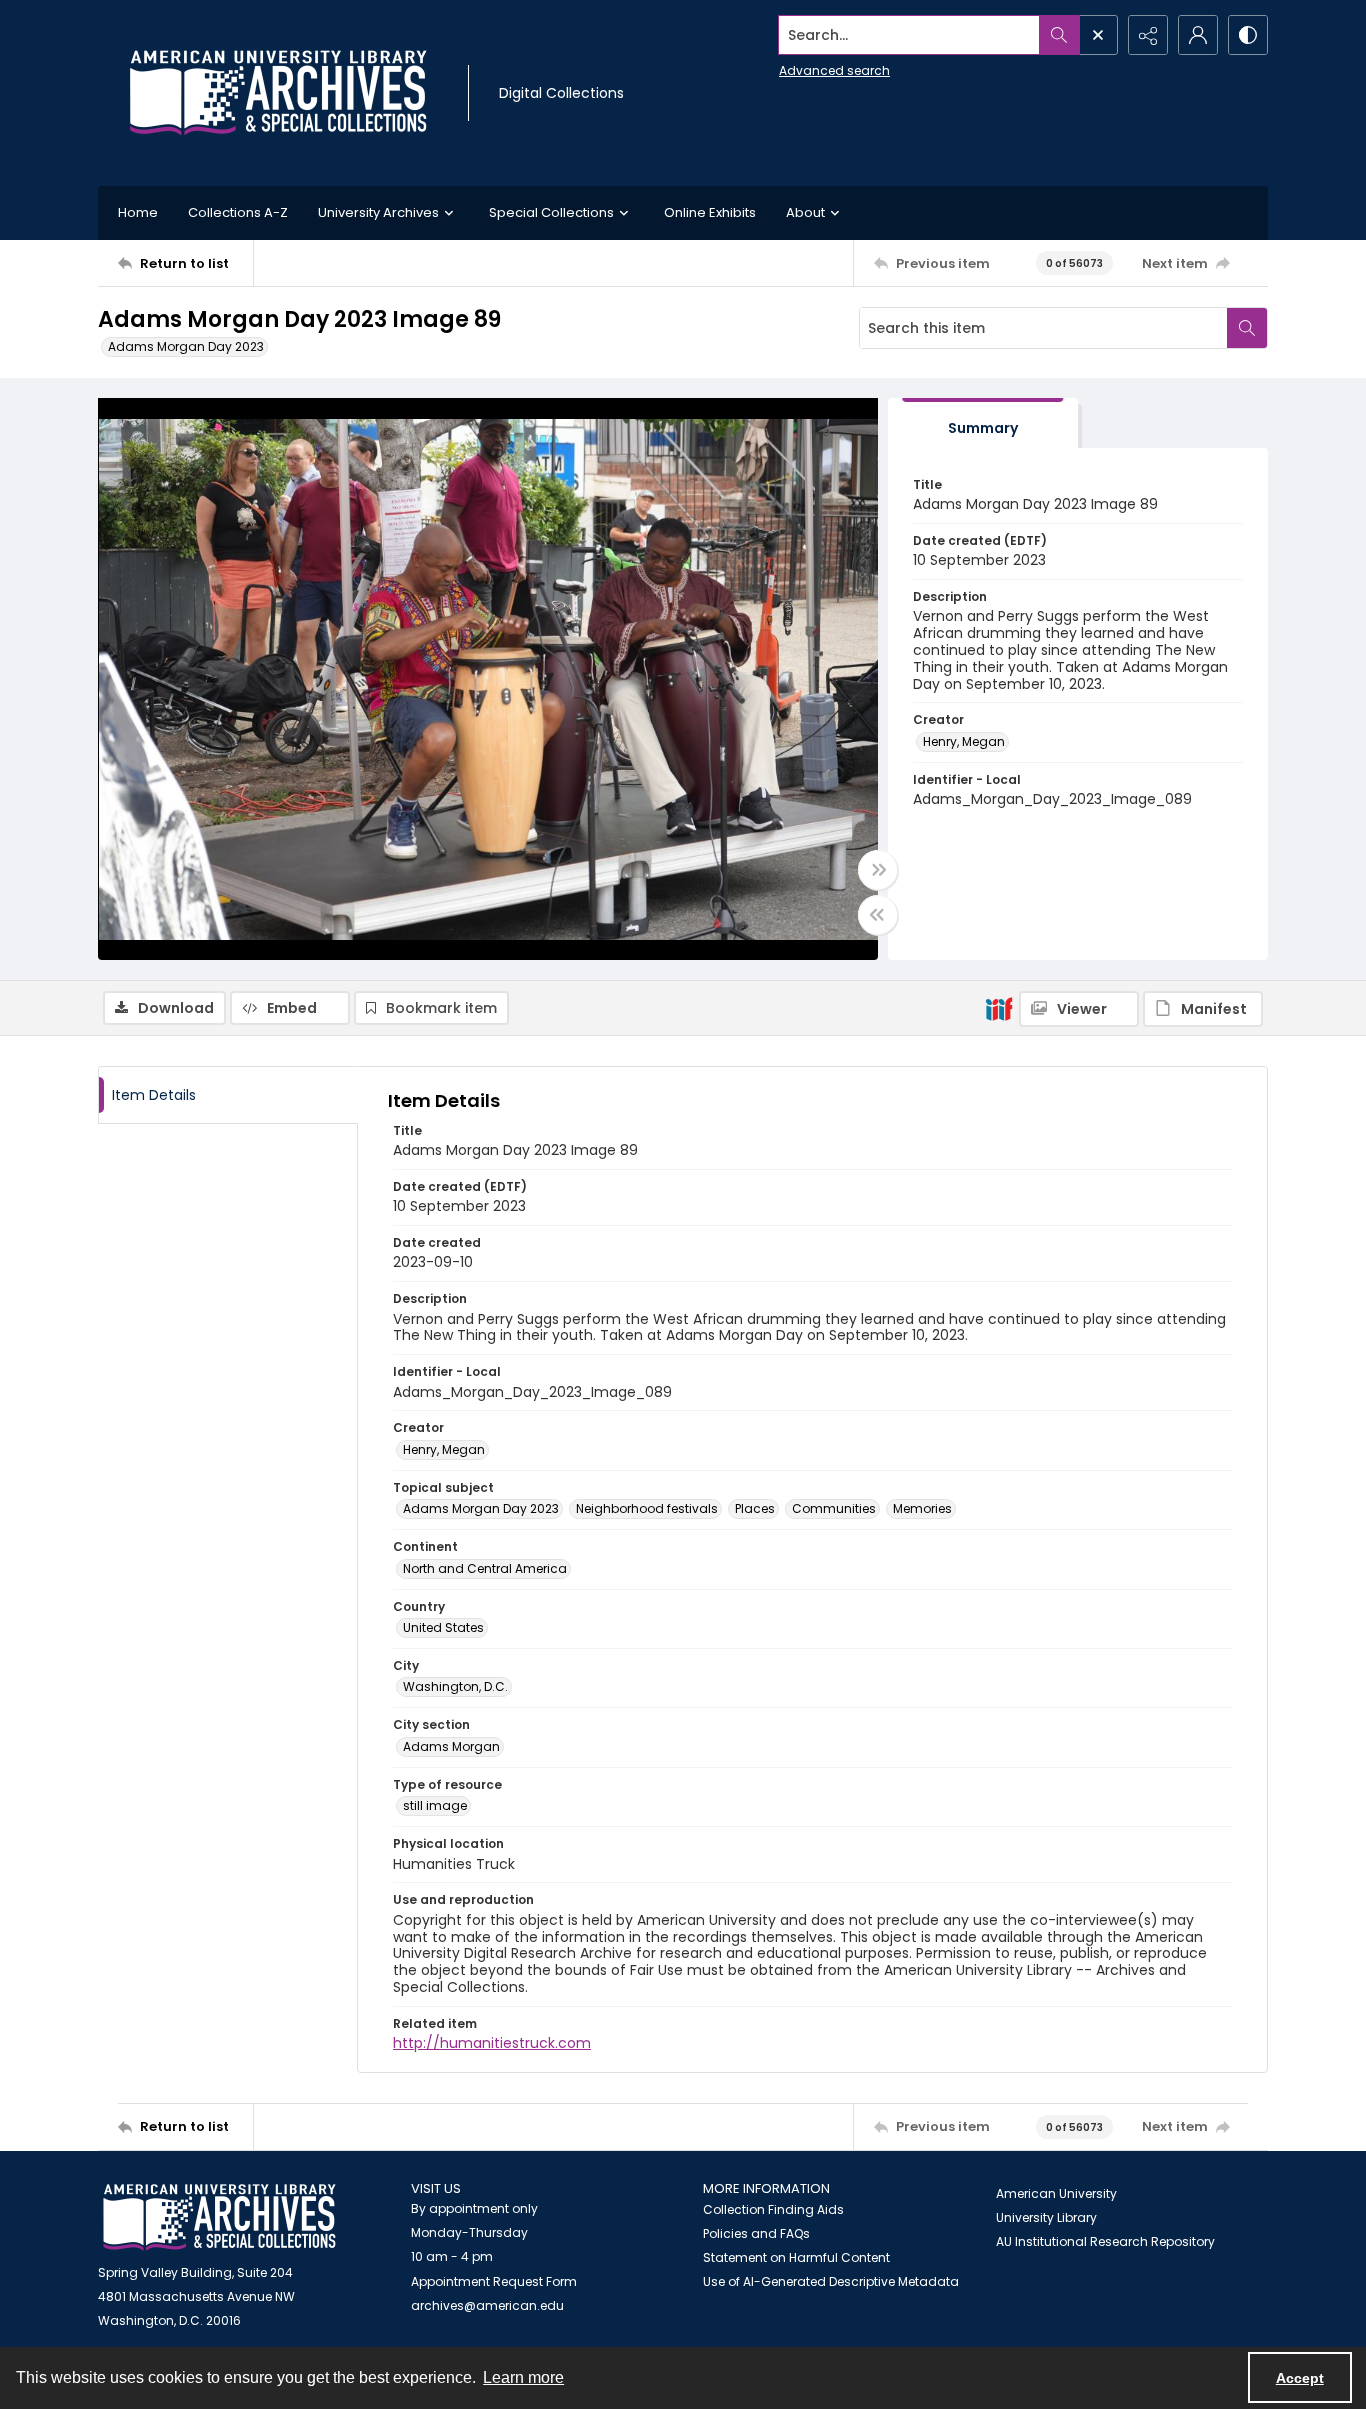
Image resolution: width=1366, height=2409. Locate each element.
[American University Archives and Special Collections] (219, 2217)
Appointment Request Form (494, 2281)
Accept (1300, 2378)
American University (1056, 2193)
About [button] (805, 212)
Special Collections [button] (551, 212)
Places (755, 1508)
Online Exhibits (710, 212)
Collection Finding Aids (773, 2209)
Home (138, 212)
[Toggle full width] (878, 870)
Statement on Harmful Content (796, 2257)
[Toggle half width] (878, 915)
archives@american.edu (487, 2305)
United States (443, 1627)
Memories (922, 1508)
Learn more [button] (523, 2377)
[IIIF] (999, 1008)
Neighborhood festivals (647, 1508)
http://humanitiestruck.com (492, 2043)
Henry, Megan (964, 741)
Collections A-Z (238, 212)
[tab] (983, 423)
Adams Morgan (451, 1746)
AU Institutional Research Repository (1105, 2241)
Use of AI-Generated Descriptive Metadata (831, 2281)
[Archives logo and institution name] (278, 93)
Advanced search (834, 70)
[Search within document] (1247, 328)
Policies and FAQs (756, 2233)
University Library (1046, 2217)
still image (435, 1805)
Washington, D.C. (455, 1686)
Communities (834, 1508)
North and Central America (485, 1568)
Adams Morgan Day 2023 (186, 346)
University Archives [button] (378, 212)
